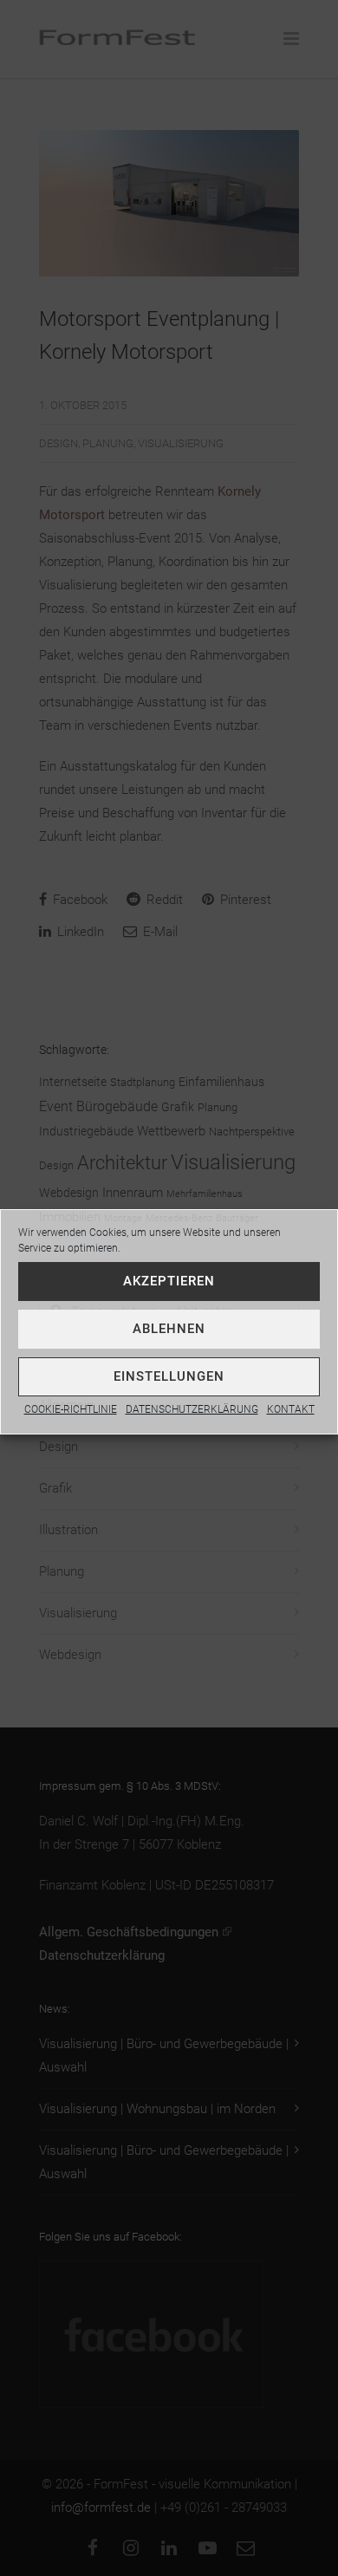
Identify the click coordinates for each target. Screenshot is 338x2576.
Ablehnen (169, 1329)
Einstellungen (169, 1376)
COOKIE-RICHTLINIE (71, 1409)
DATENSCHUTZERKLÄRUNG (192, 1409)
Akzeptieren (169, 1281)
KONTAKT (291, 1409)
